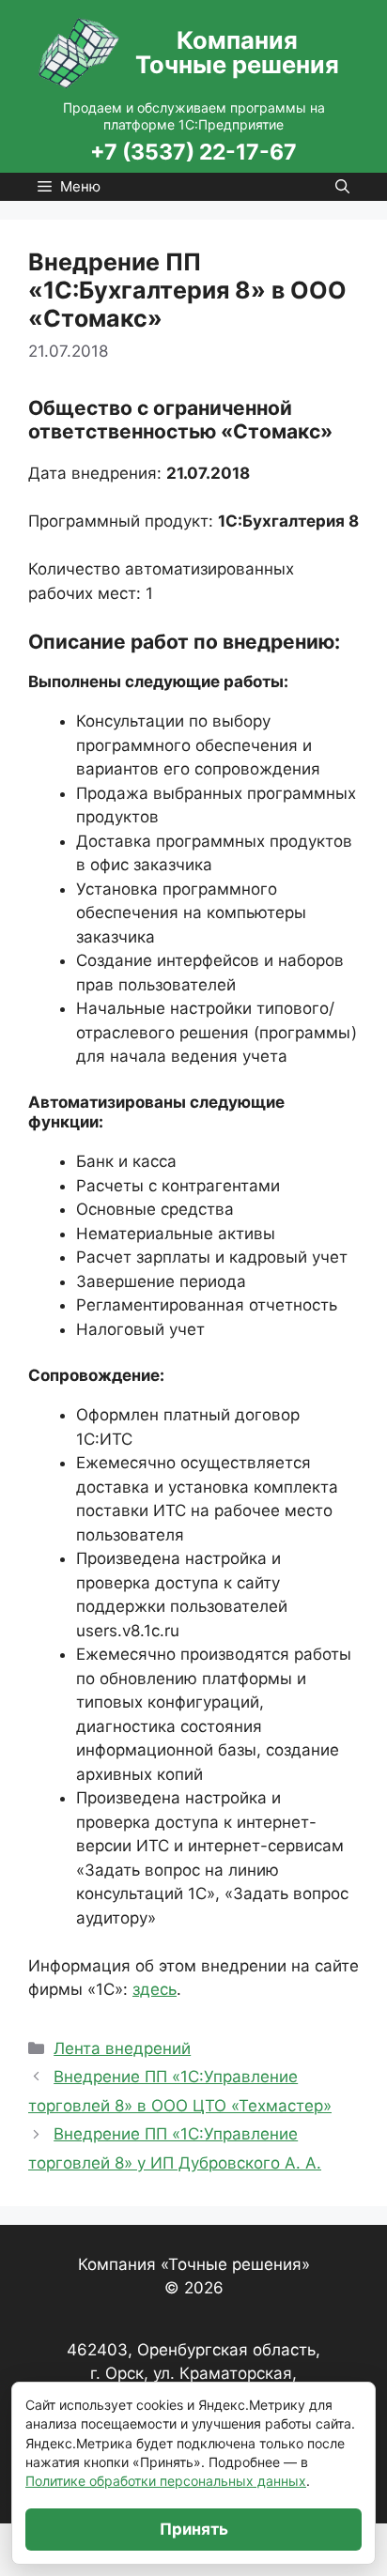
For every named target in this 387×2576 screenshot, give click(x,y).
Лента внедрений (122, 2048)
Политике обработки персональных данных (166, 2481)
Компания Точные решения (237, 53)
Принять (194, 2529)
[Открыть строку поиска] (342, 187)
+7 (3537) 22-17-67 (193, 152)
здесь (155, 1989)
